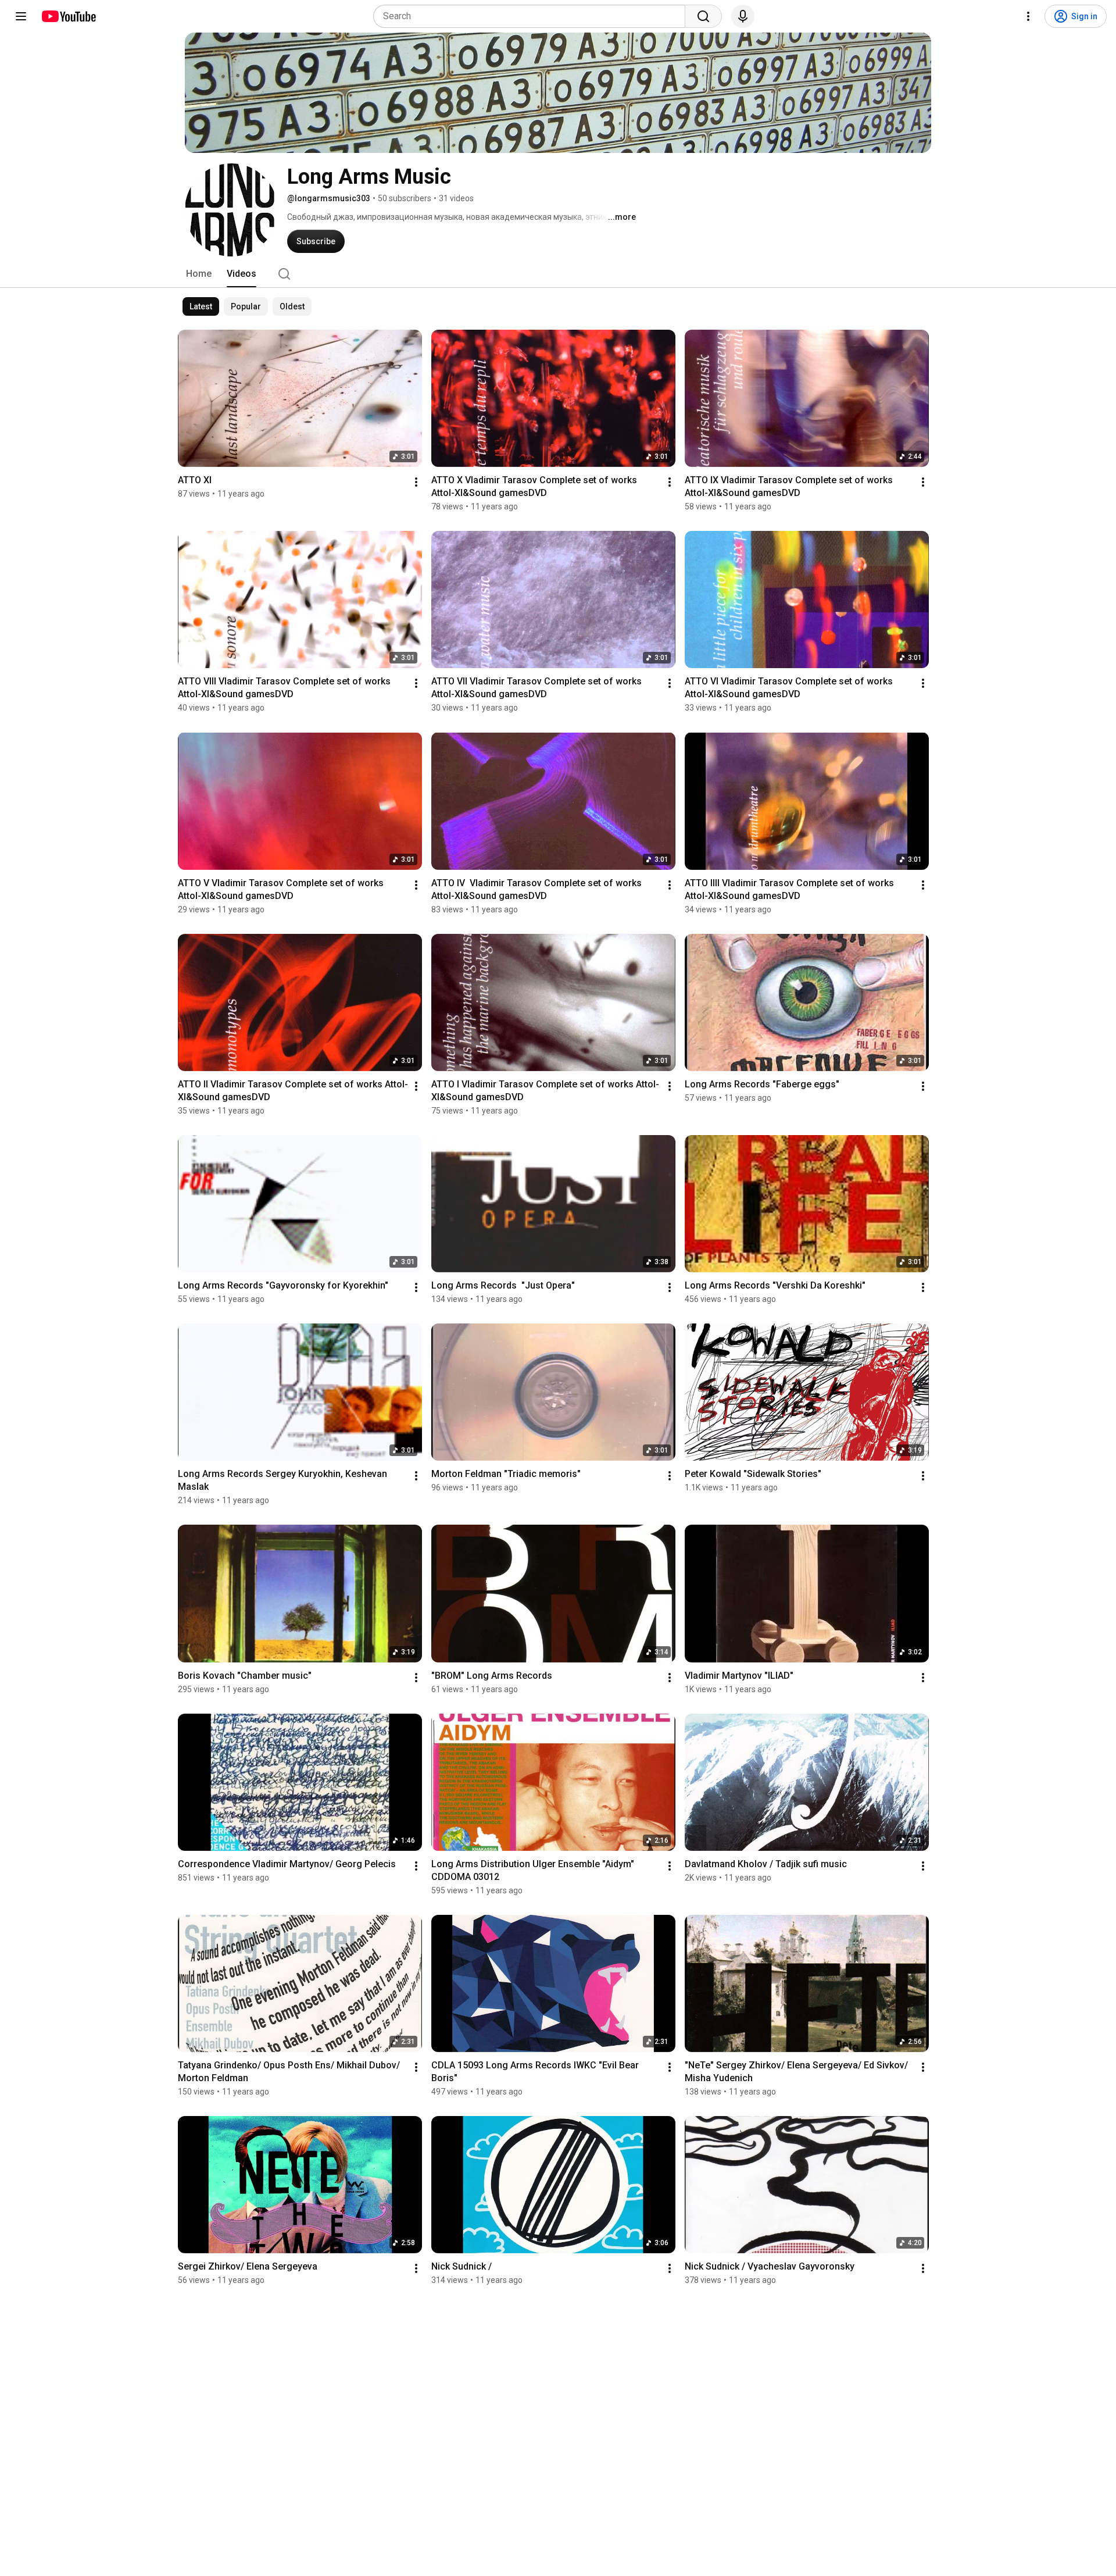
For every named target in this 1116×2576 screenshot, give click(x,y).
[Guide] (21, 16)
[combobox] (533, 16)
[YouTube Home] (68, 16)
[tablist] (558, 274)
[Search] (703, 16)
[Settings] (1028, 16)
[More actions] (416, 482)
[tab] (199, 274)
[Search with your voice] (743, 16)
